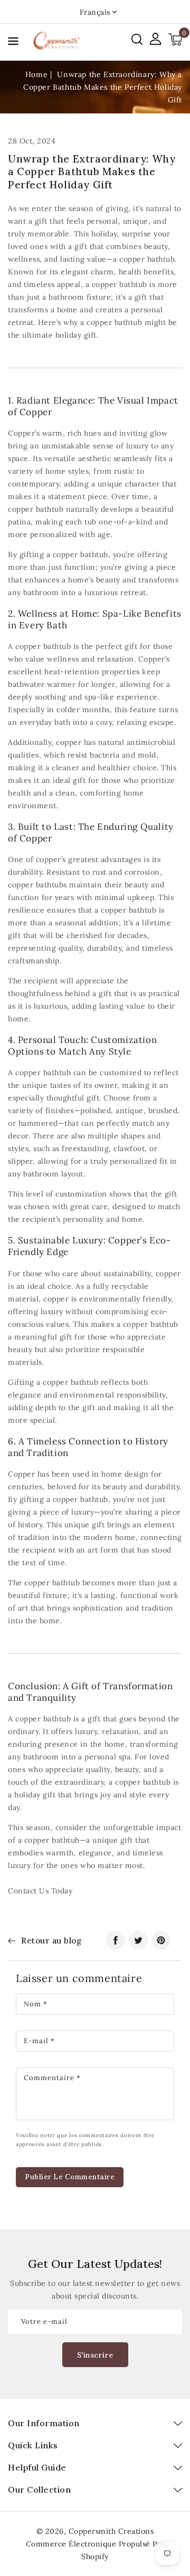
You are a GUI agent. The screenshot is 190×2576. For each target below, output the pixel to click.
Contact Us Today (40, 1891)
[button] (13, 43)
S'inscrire (95, 2355)
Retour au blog (51, 1941)
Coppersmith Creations (111, 2531)
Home (36, 74)
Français (95, 12)
